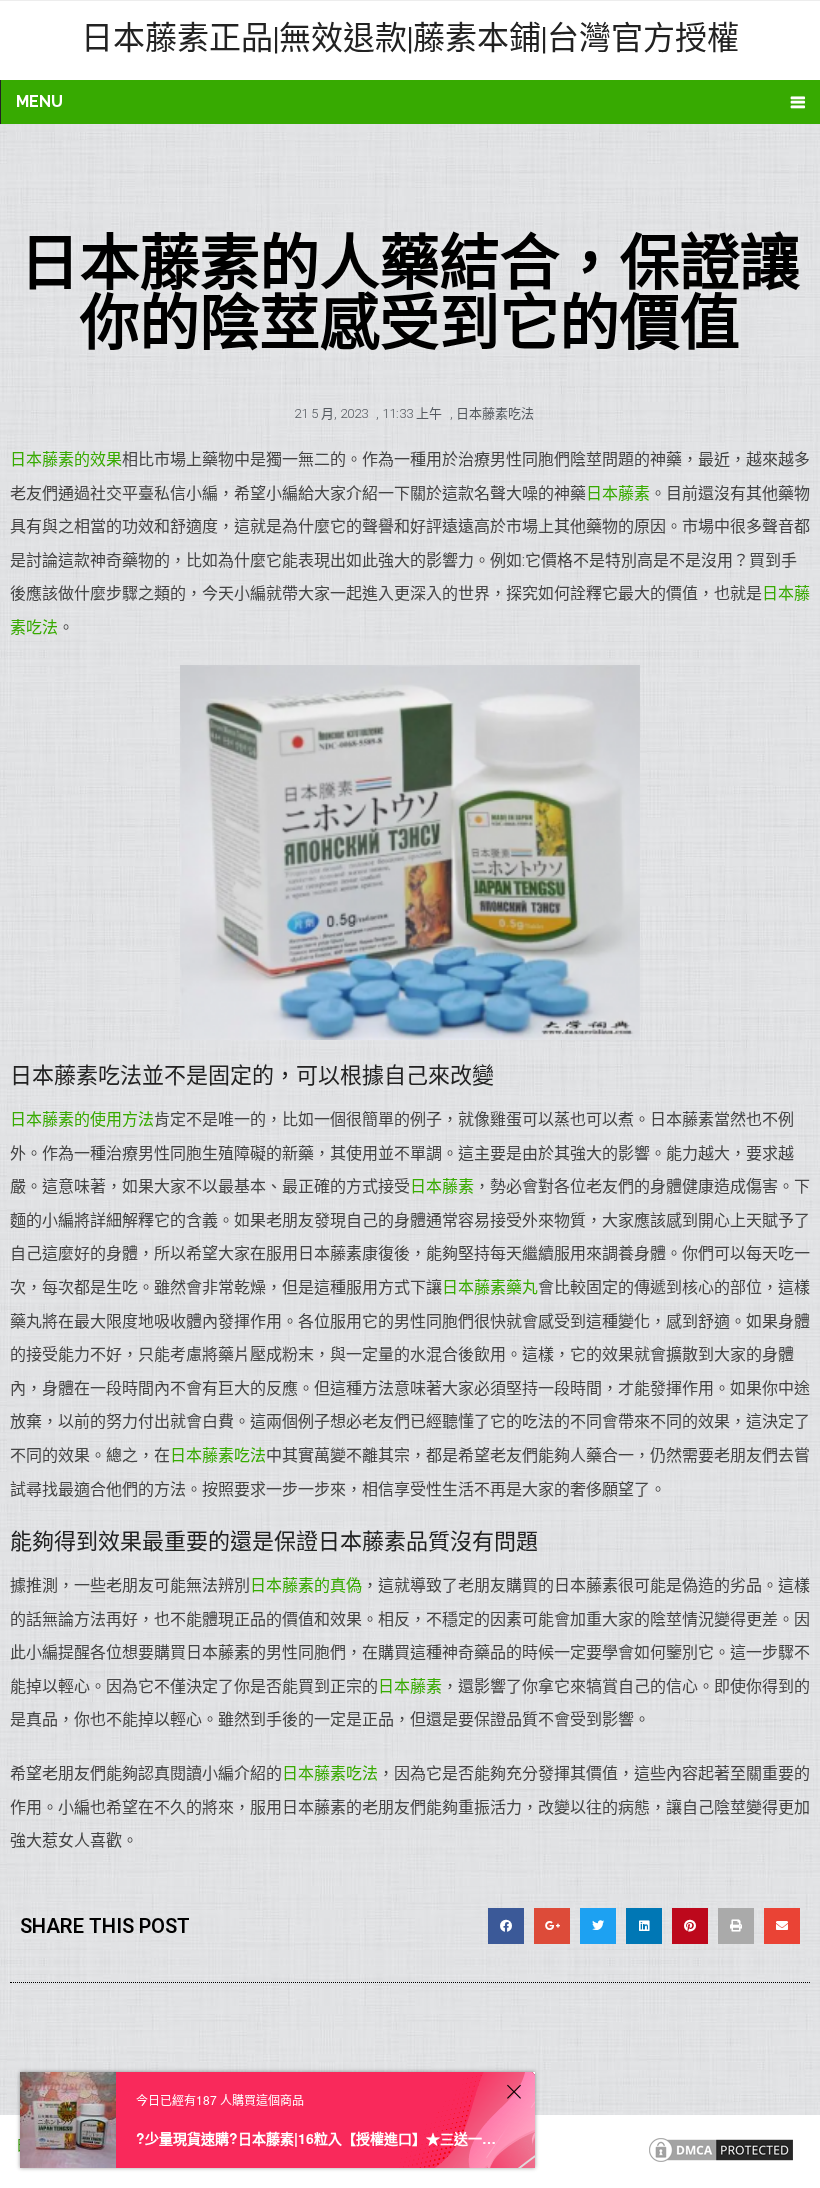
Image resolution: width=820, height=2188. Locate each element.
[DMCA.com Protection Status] (721, 2160)
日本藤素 (618, 493)
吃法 (362, 1773)
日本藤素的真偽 (306, 1585)
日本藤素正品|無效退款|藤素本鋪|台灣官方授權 (410, 36)
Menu (39, 101)
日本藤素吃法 (495, 413)
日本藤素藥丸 (490, 1287)
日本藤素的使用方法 (82, 1119)
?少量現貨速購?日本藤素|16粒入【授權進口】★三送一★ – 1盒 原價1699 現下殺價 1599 (318, 2138)
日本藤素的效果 (66, 459)
